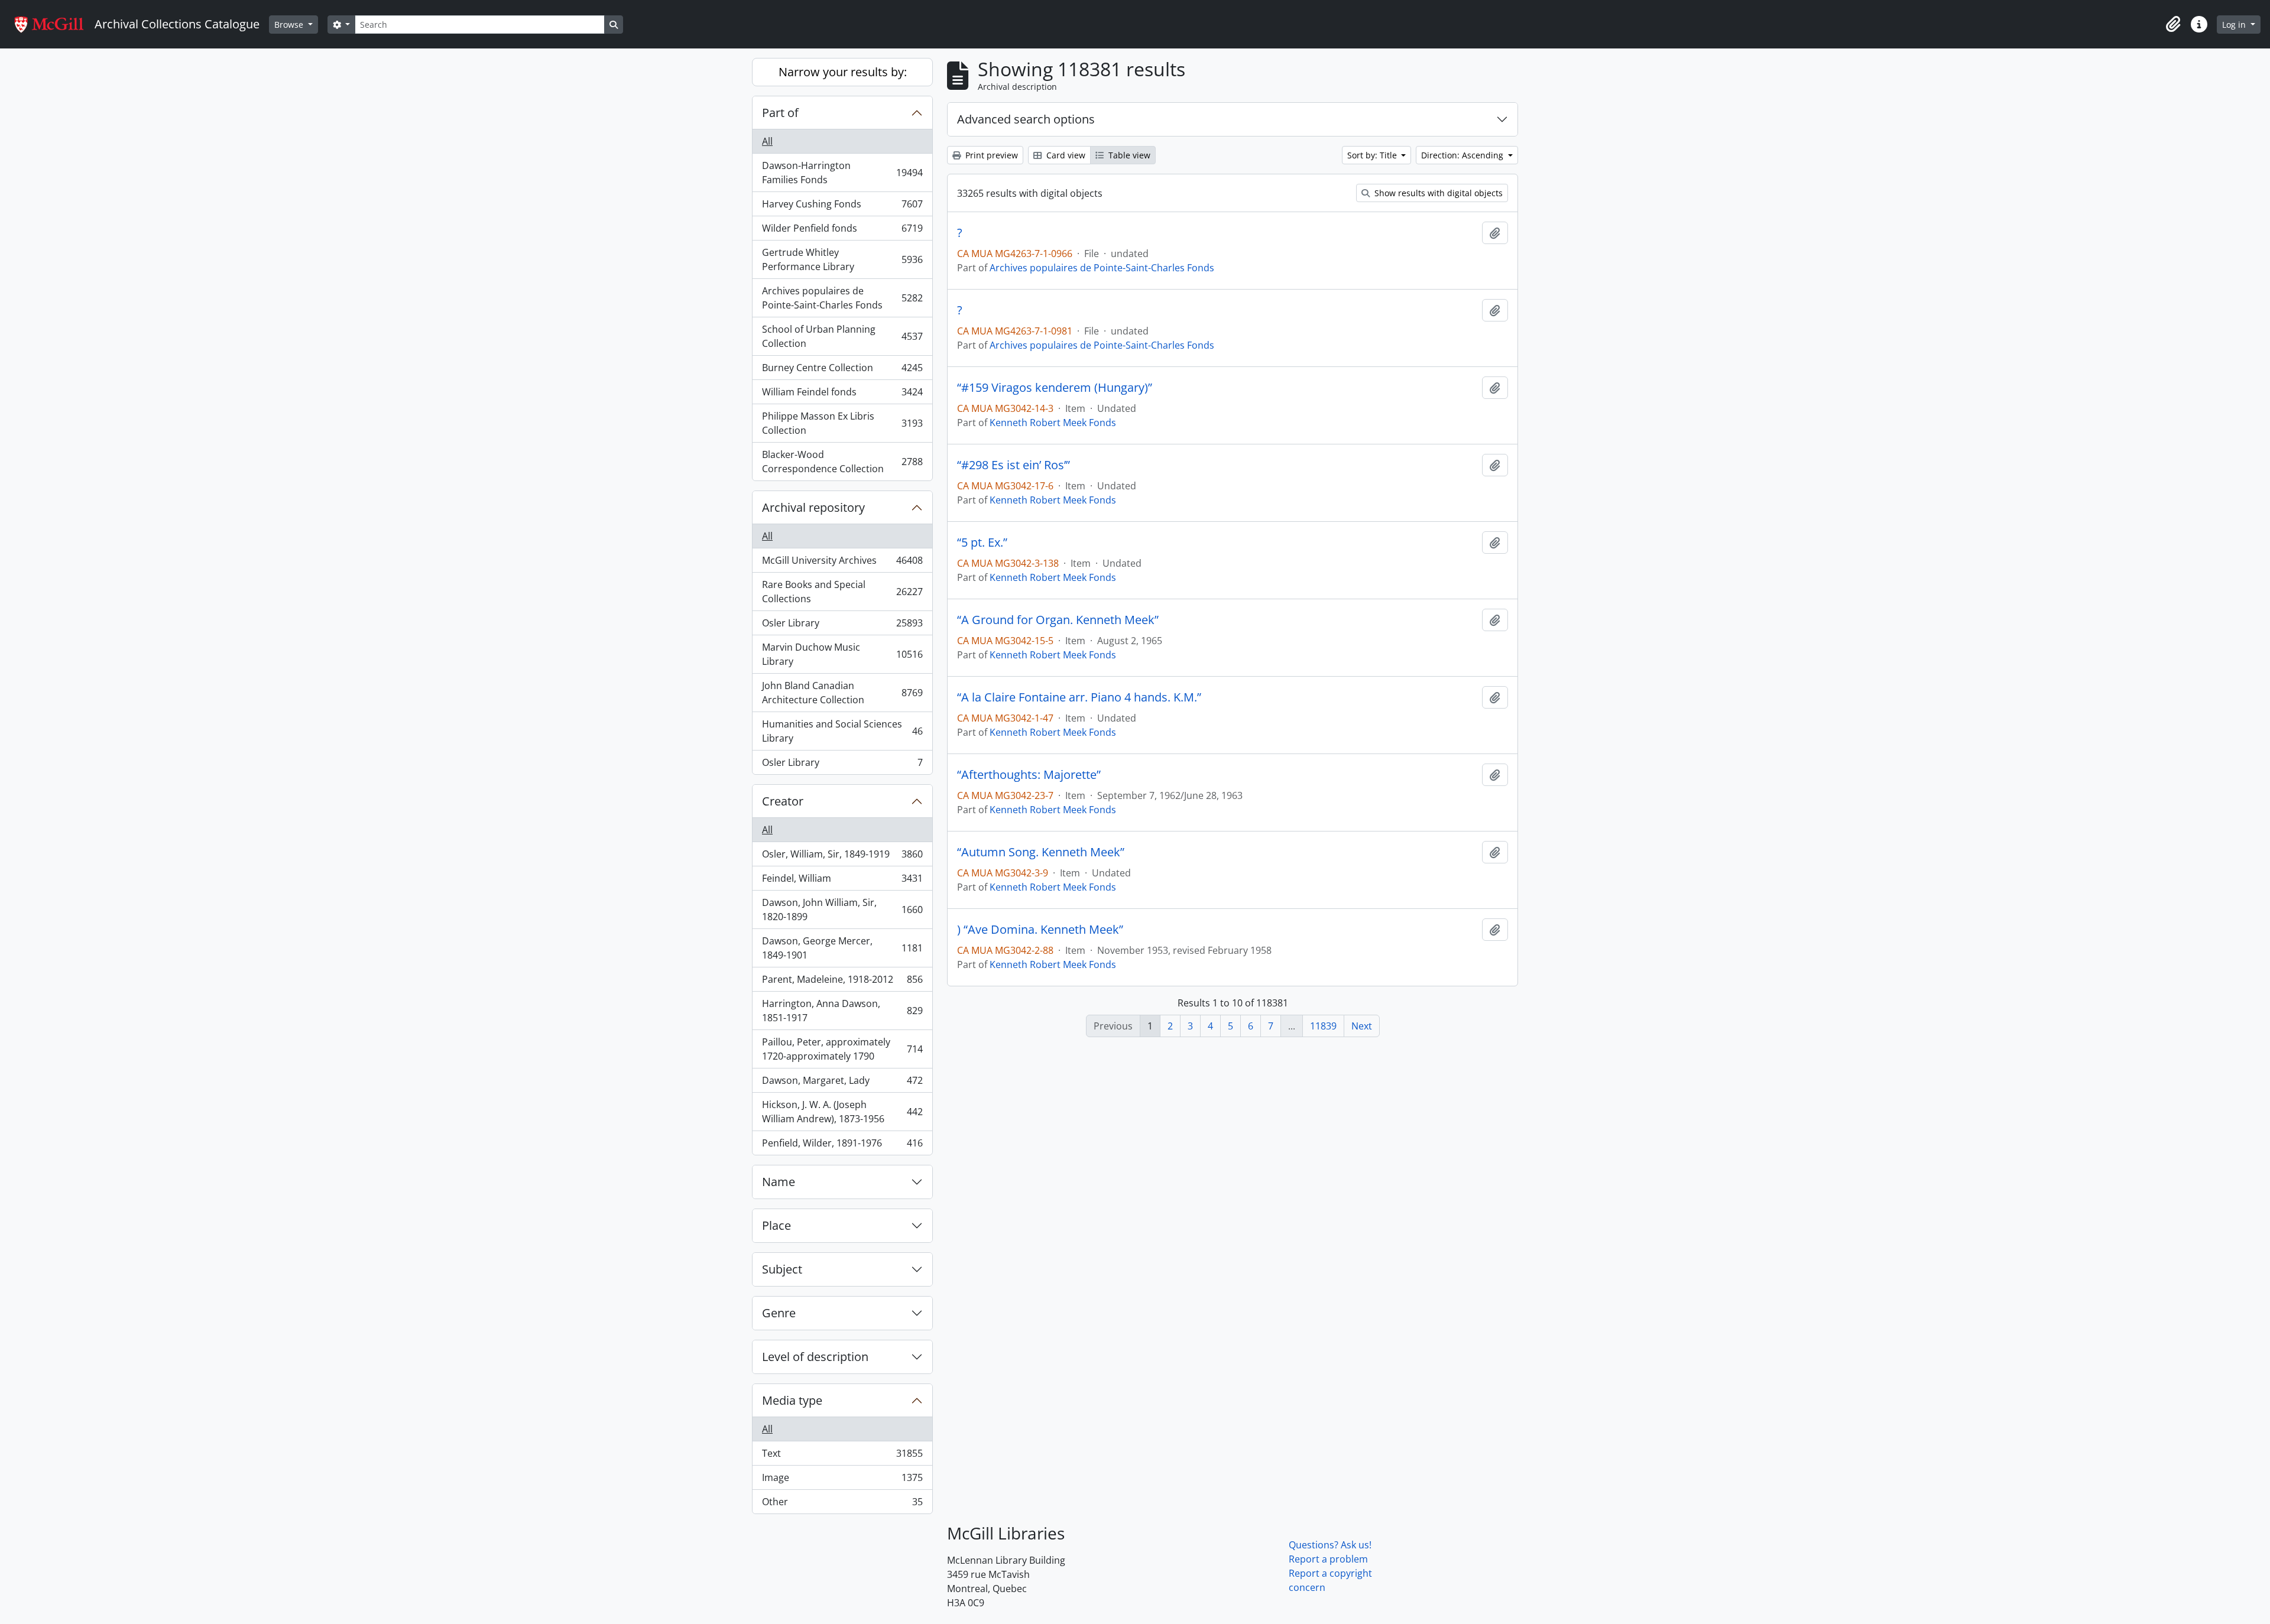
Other (842, 1504)
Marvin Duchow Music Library (842, 654)
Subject (782, 1269)
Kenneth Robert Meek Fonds (1053, 423)
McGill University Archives (842, 563)
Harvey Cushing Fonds (842, 207)
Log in (2235, 25)
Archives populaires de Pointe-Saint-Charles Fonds (842, 298)
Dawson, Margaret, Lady (842, 1083)
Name (779, 1182)
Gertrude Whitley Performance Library (842, 259)
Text (842, 1456)
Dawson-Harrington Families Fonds (842, 173)
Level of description (815, 1357)
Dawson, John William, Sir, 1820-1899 (842, 910)
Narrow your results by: (843, 72)
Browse (290, 25)
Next (1362, 1026)
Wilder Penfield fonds (842, 231)
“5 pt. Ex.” (982, 543)
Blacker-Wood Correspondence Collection (842, 462)
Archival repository (813, 507)
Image (842, 1480)
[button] (2173, 24)
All (767, 141)
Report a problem (1328, 1559)
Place (776, 1225)
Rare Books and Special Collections (842, 592)
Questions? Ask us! (1330, 1545)
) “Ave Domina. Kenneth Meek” (1040, 930)
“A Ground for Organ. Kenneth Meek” (1058, 620)
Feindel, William (842, 881)
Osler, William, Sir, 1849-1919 (842, 857)
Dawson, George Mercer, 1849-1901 (842, 948)
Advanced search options (1026, 119)
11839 (1323, 1026)
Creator (783, 801)
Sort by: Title (1373, 155)
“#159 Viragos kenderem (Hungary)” (1055, 388)
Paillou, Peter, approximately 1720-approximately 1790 (842, 1049)
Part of (780, 113)
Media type (792, 1400)
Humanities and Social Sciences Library (842, 731)
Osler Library (842, 626)
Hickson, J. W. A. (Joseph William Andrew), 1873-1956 (842, 1112)
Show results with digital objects (1437, 193)
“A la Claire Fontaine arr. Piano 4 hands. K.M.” (1079, 697)
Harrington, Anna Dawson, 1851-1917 (842, 1011)
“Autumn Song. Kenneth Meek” (1041, 852)
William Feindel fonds (842, 395)
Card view (1065, 155)
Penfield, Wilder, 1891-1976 (842, 1146)
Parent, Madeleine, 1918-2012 (842, 982)
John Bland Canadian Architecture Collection (842, 693)
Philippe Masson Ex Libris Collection (842, 423)
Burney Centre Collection (842, 371)
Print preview (990, 155)
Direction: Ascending (1463, 155)
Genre (779, 1313)
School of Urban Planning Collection (842, 336)
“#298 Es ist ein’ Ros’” (1014, 465)
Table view (1128, 155)
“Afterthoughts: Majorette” (1029, 775)
